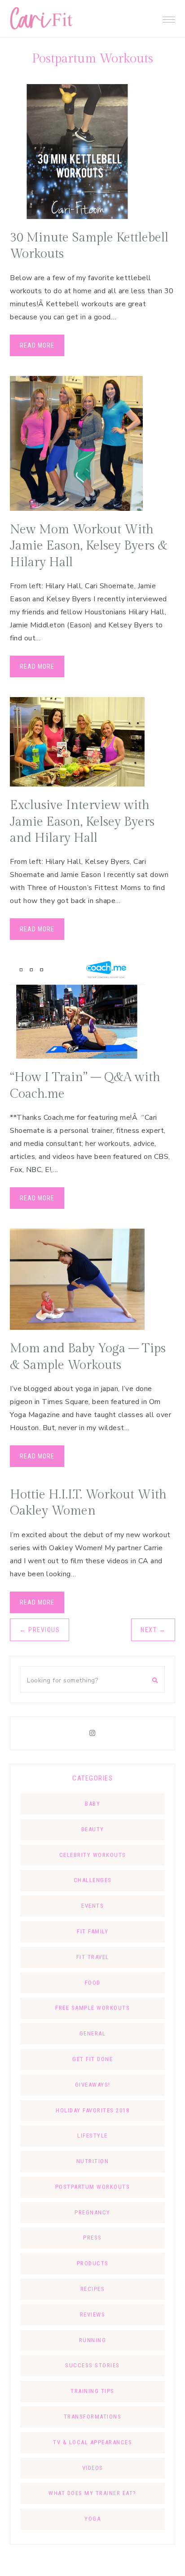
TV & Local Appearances (92, 2442)
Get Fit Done (92, 2059)
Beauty (93, 1829)
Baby (92, 1804)
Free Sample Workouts (92, 2008)
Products (93, 2263)
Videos (93, 2468)
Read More (37, 345)
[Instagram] (92, 1733)
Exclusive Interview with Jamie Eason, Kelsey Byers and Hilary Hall (82, 822)
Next (153, 1630)
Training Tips (92, 2391)
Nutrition (93, 2161)
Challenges (93, 1880)
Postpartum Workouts (93, 2187)
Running (93, 2340)
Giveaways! (93, 2085)
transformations (93, 2417)
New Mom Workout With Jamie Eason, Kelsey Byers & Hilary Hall (89, 546)
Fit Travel (93, 1957)
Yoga (92, 2519)
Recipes (93, 2289)
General (93, 2033)
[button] (169, 17)
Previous (40, 1630)
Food (93, 1983)
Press (92, 2238)
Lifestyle (92, 2135)
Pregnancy (92, 2212)
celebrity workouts (93, 1855)
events (92, 1906)
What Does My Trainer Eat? (92, 2493)
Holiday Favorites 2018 (92, 2110)
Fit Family (92, 1931)
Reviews (93, 2314)
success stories (92, 2365)
